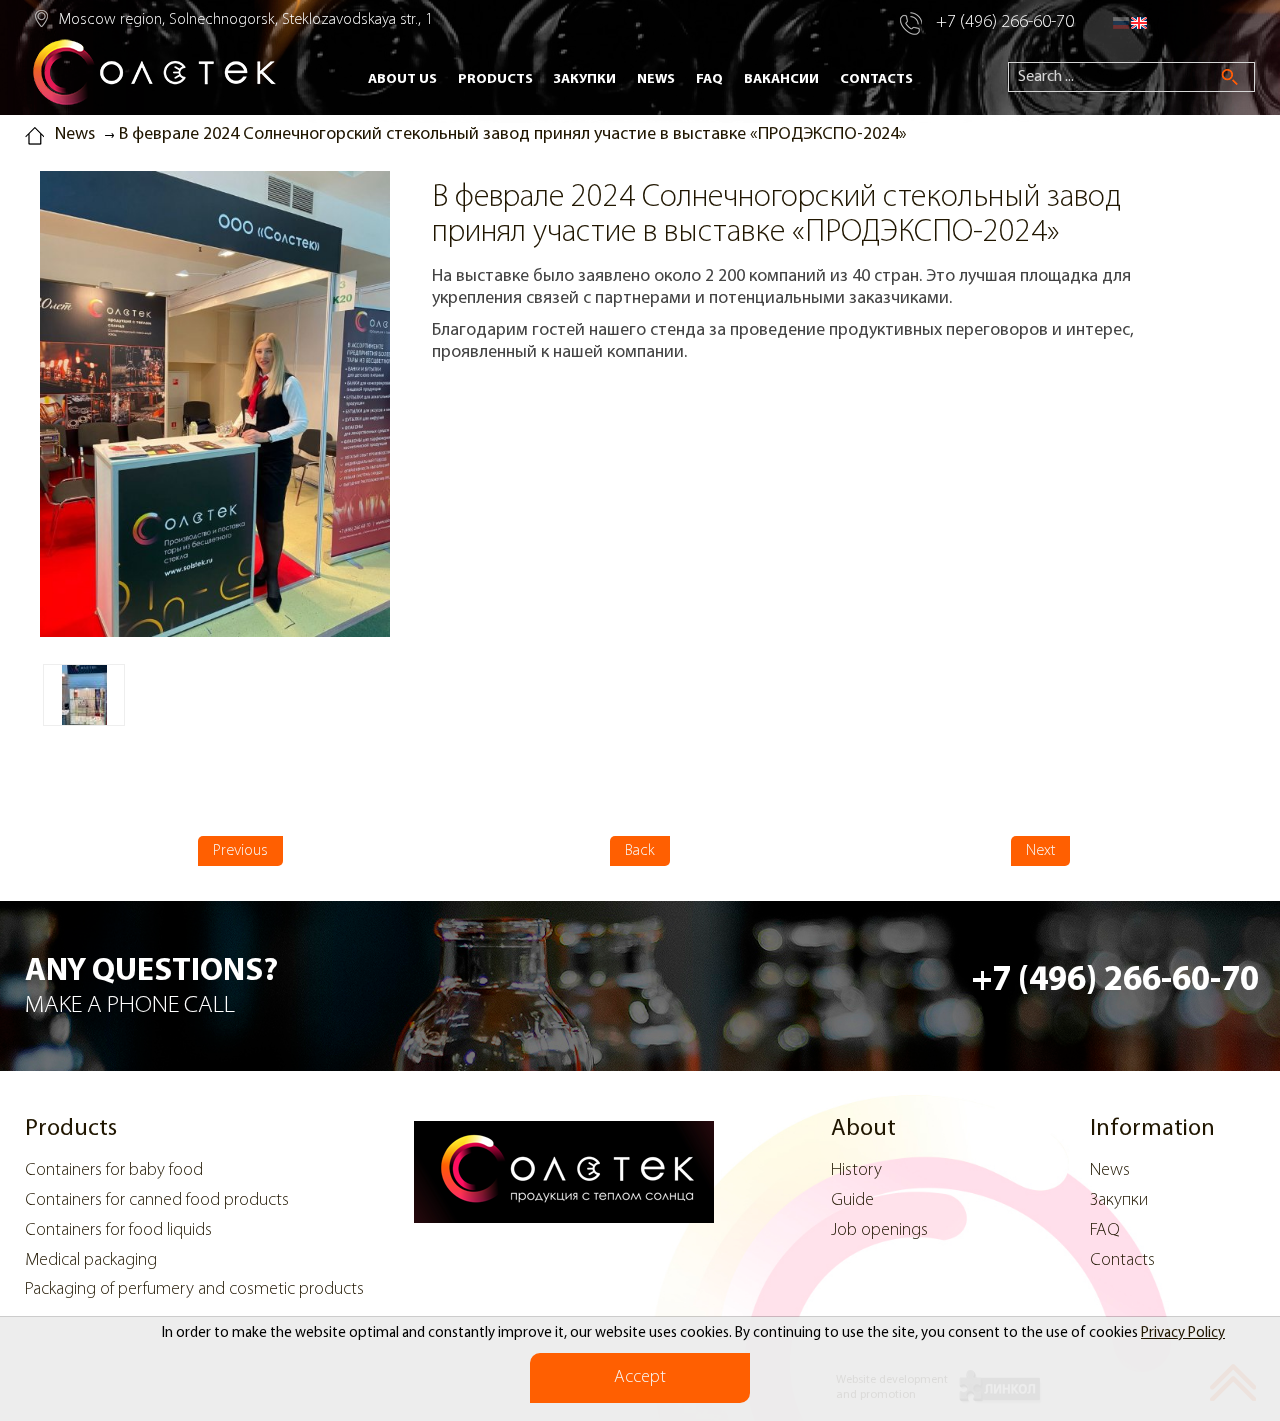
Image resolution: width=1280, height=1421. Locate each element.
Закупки (585, 79)
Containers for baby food (114, 1171)
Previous (240, 851)
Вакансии (781, 79)
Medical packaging (91, 1261)
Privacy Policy (1183, 1333)
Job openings (879, 1231)
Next (1040, 851)
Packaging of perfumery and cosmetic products (194, 1290)
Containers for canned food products (157, 1201)
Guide (852, 1201)
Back (640, 851)
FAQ (709, 79)
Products (495, 79)
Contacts (876, 79)
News (656, 79)
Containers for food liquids (118, 1231)
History (856, 1171)
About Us (402, 79)
